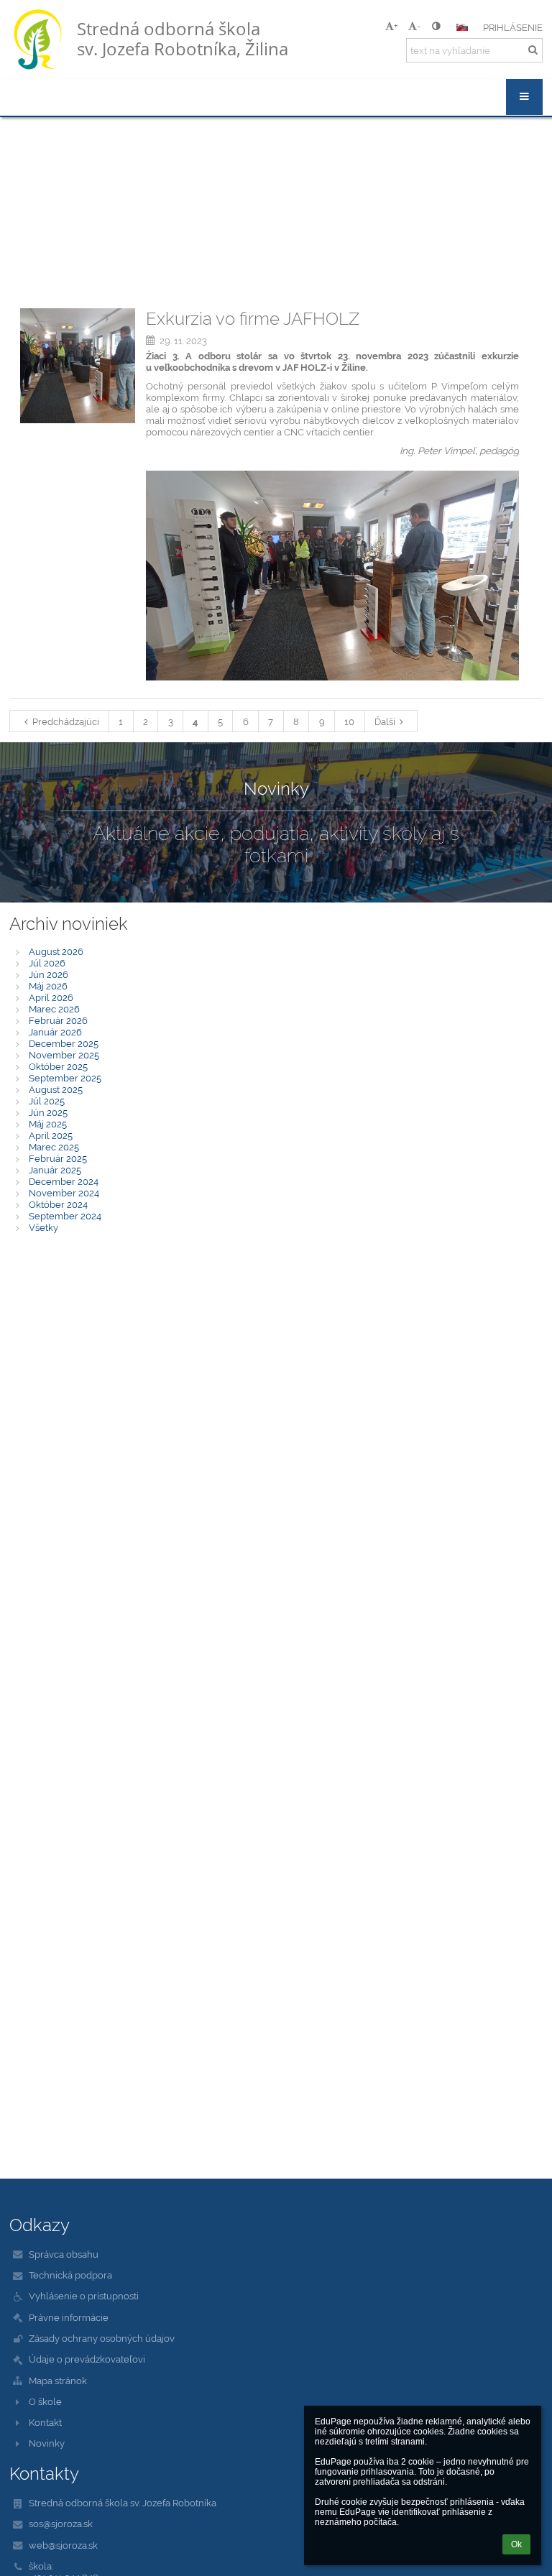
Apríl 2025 (51, 1135)
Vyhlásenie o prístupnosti (84, 2296)
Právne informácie (69, 2317)
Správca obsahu (64, 2254)
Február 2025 (58, 1158)
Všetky (43, 1227)
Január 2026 (55, 1032)
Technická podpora (70, 2275)
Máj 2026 (48, 986)
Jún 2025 (48, 1112)
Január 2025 (55, 1170)
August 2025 (56, 1089)
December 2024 (64, 1181)
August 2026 (56, 951)
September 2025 (65, 1078)
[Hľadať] (533, 50)
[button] (436, 26)
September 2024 (65, 1216)
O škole (45, 2401)
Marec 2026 (54, 1009)
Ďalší (385, 721)
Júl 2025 (47, 1101)
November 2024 (64, 1193)
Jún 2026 (49, 974)
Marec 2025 (54, 1147)
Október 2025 (58, 1066)
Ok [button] (516, 2544)
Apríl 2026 (51, 997)
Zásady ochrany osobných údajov (102, 2338)
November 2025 (64, 1055)
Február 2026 (58, 1020)
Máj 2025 (48, 1124)
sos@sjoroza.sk (61, 2524)
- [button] (419, 26)
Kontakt (45, 2422)
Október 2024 (58, 1204)
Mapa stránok (58, 2381)
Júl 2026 (47, 963)
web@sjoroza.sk (63, 2545)
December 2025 (64, 1043)
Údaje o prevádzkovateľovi (87, 2359)
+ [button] (396, 26)
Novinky (47, 2443)
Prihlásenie (513, 27)
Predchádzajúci (66, 721)
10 (349, 721)
